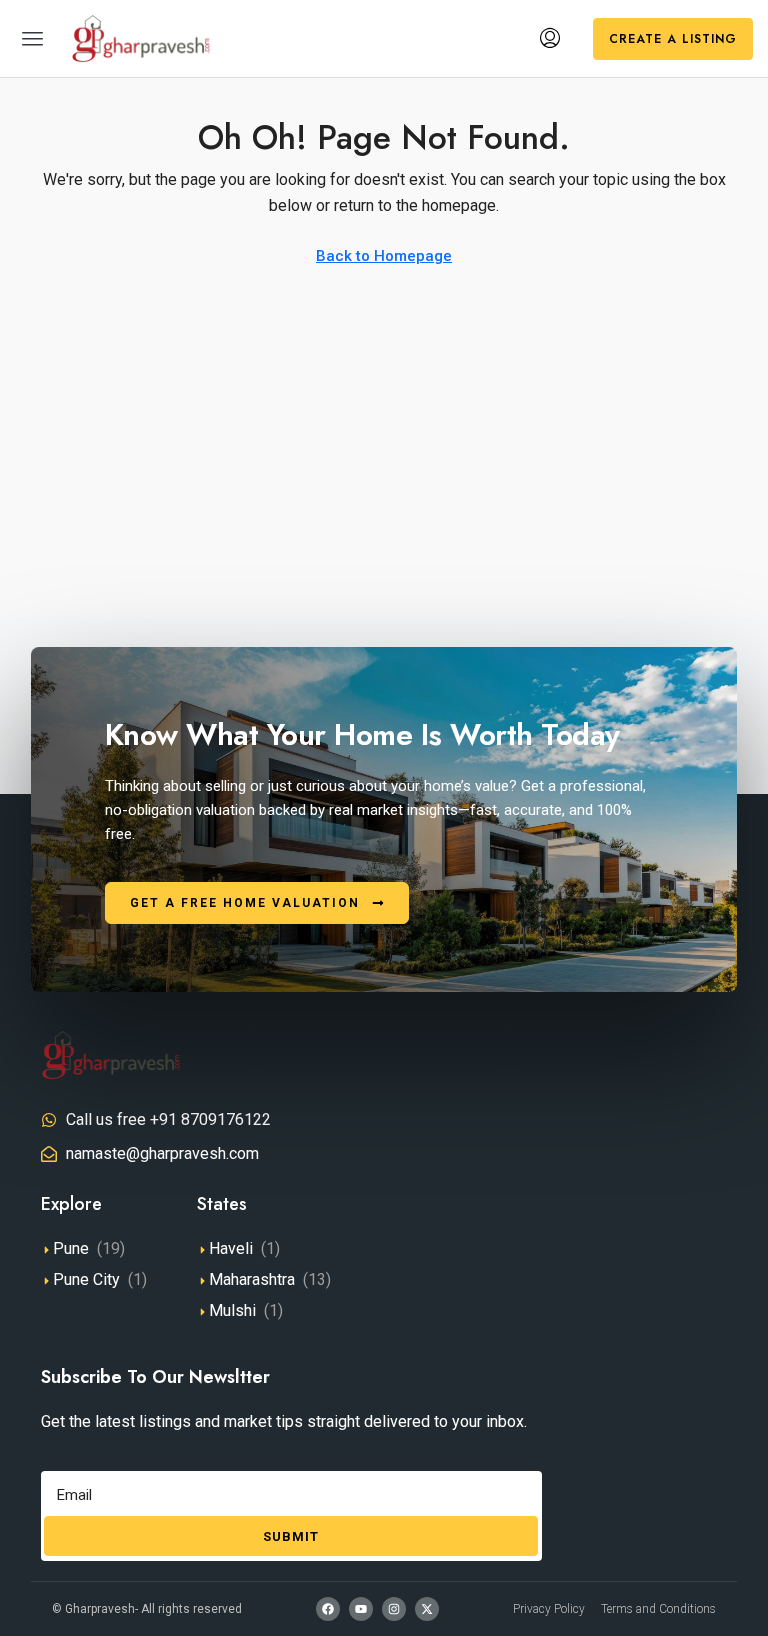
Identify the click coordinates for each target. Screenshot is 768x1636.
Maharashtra (252, 1279)
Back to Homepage (384, 256)
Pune (71, 1248)
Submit (291, 1536)
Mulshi (232, 1310)
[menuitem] (550, 39)
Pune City (86, 1279)
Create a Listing (673, 39)
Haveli (231, 1248)
